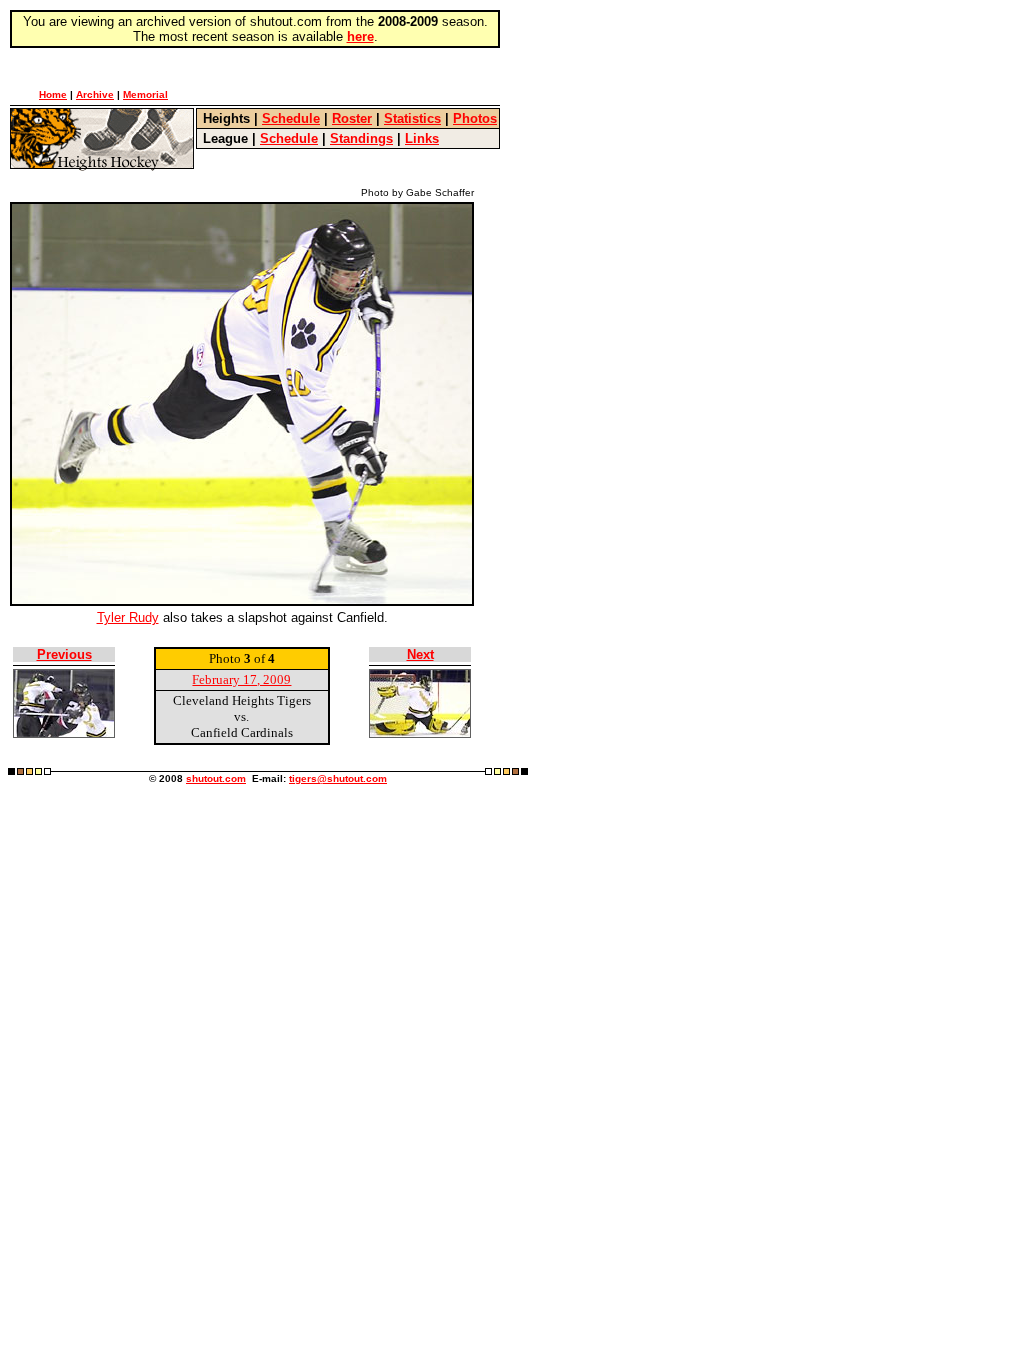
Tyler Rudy (128, 617)
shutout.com (216, 778)
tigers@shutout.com (338, 778)
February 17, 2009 (241, 679)
